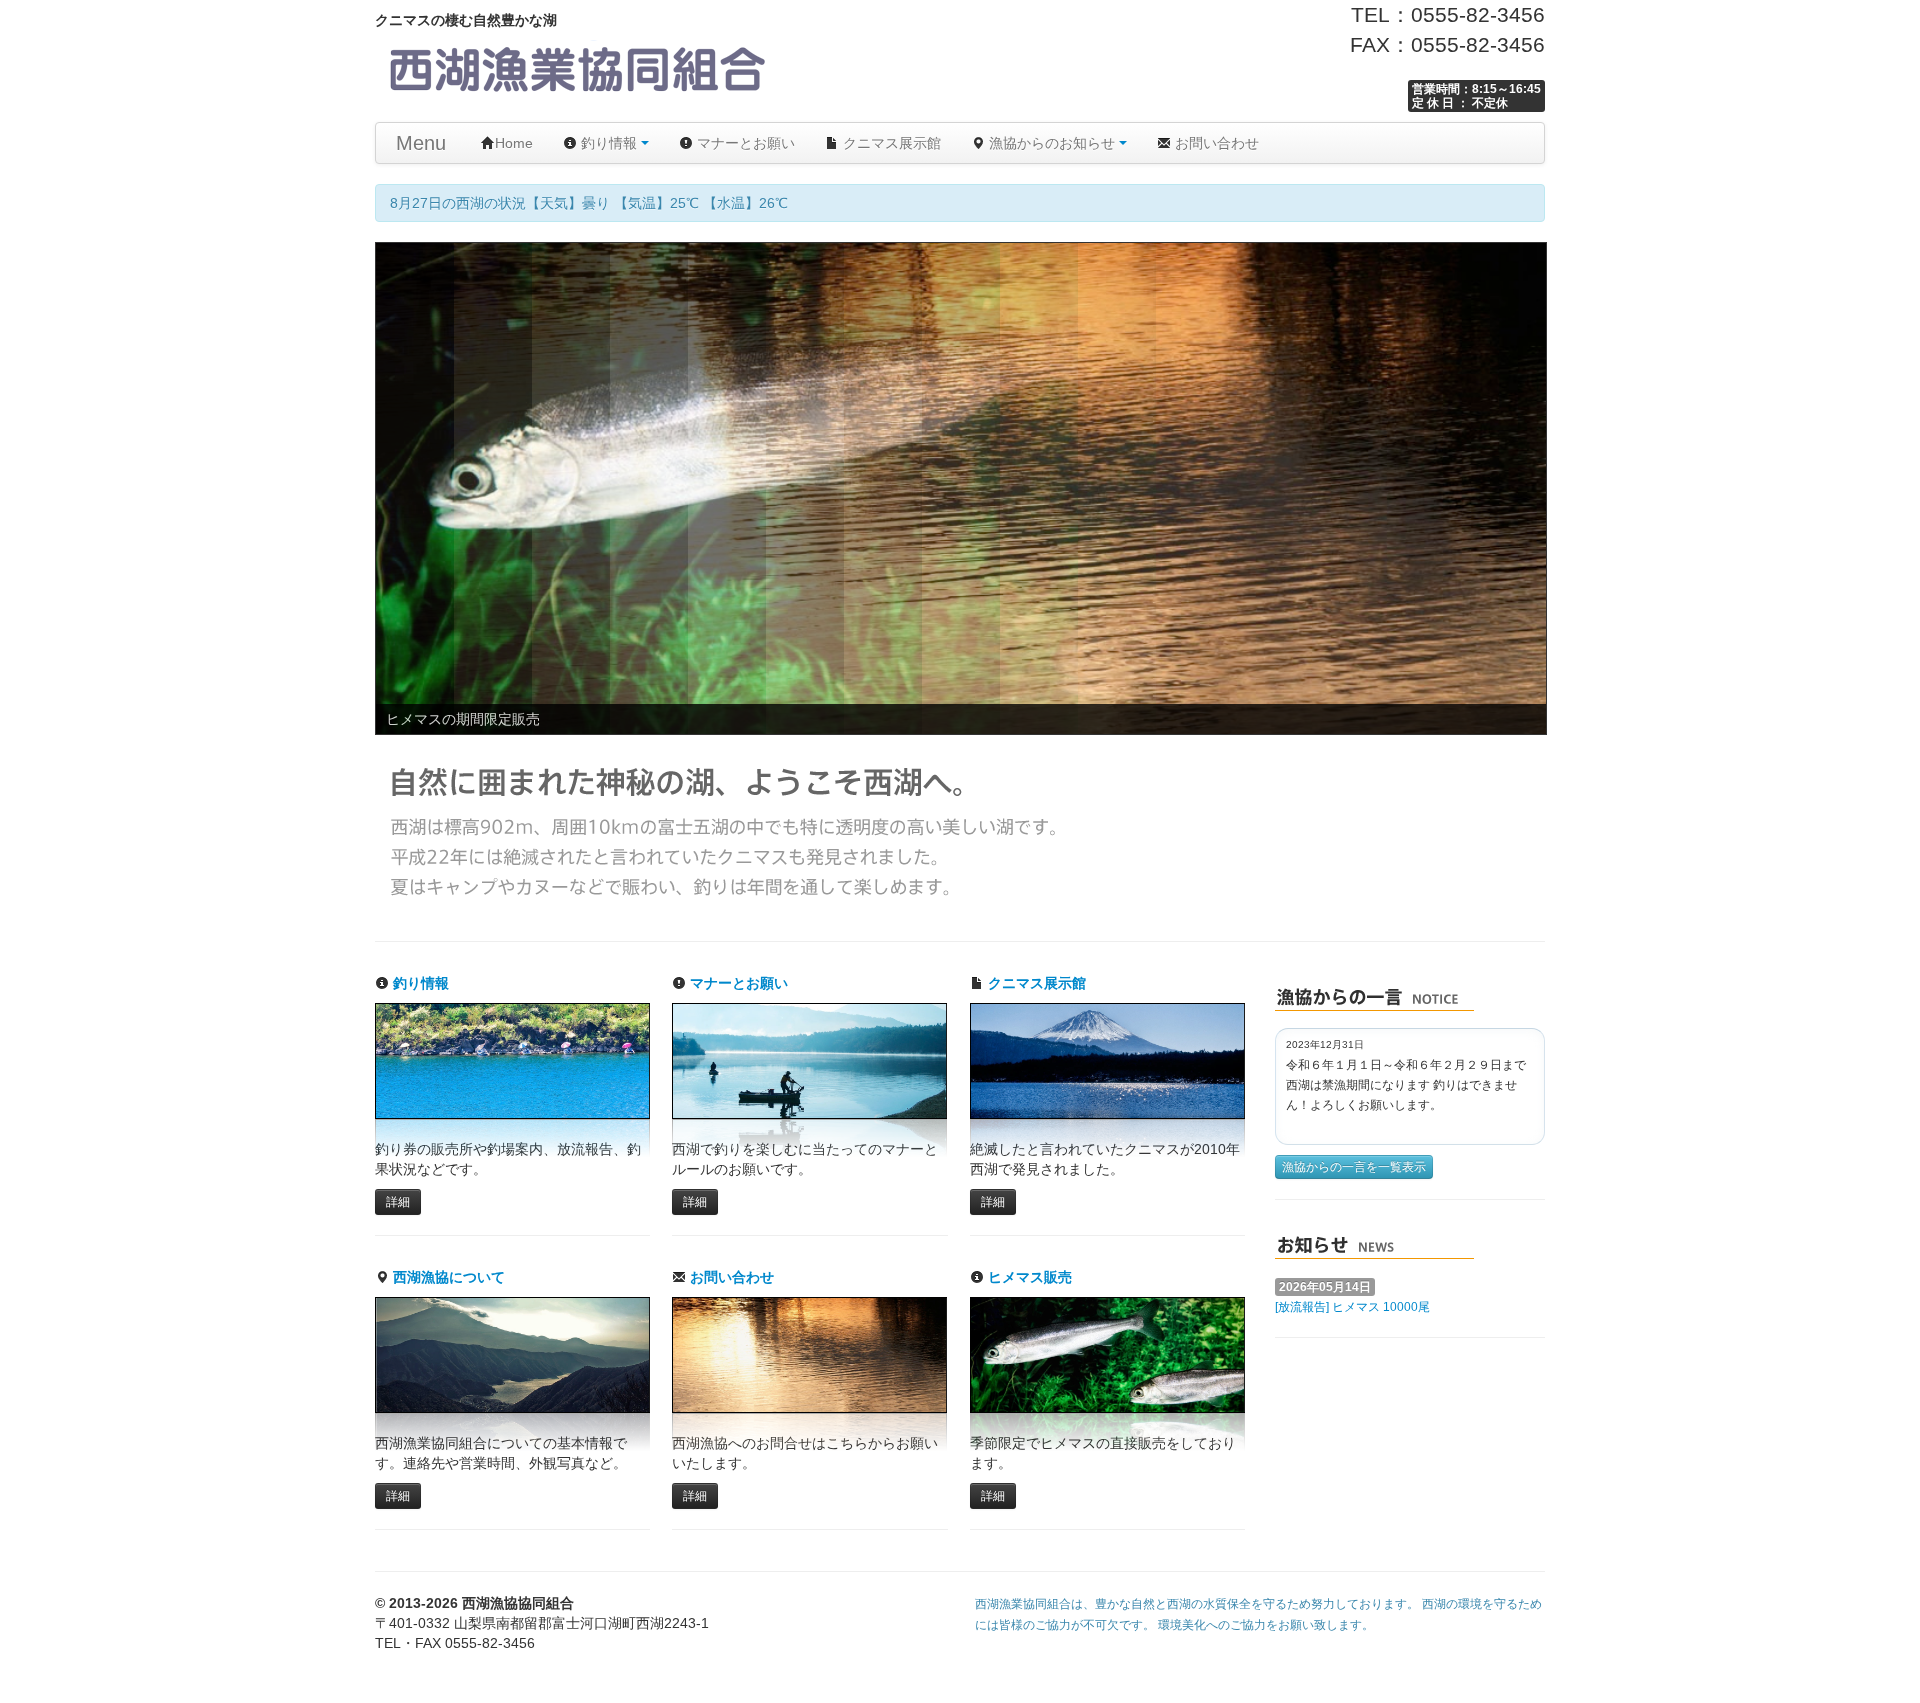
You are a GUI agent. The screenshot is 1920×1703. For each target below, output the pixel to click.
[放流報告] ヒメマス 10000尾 (1352, 1307)
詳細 (398, 1202)
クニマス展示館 (890, 143)
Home (514, 143)
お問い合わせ (1215, 143)
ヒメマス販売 (1028, 1277)
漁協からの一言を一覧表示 (1354, 1167)
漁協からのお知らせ (1052, 143)
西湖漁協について (447, 1277)
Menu (421, 143)
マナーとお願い (744, 143)
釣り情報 (609, 143)
